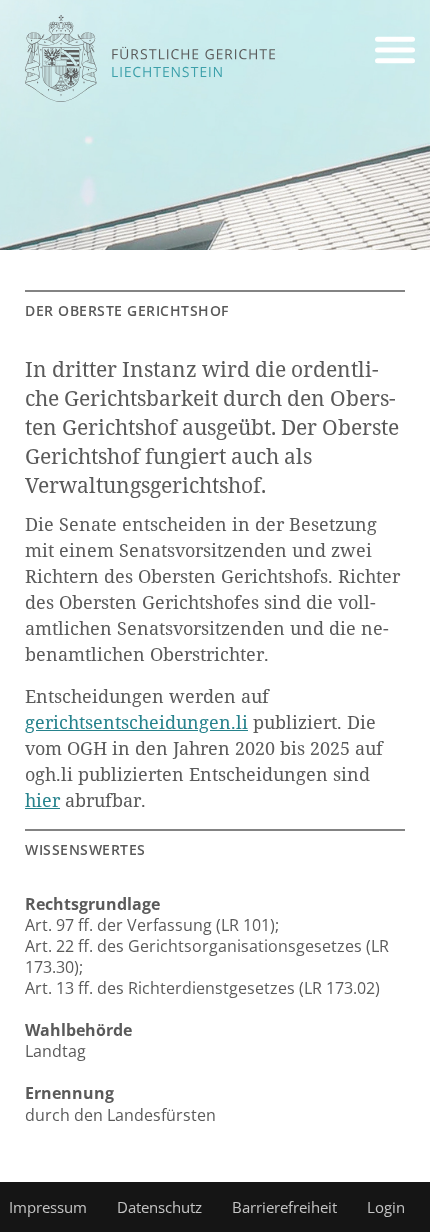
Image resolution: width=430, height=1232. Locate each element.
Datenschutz (159, 1207)
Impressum (48, 1207)
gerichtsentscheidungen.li (136, 722)
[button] (395, 53)
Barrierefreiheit (284, 1207)
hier (42, 800)
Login (386, 1207)
